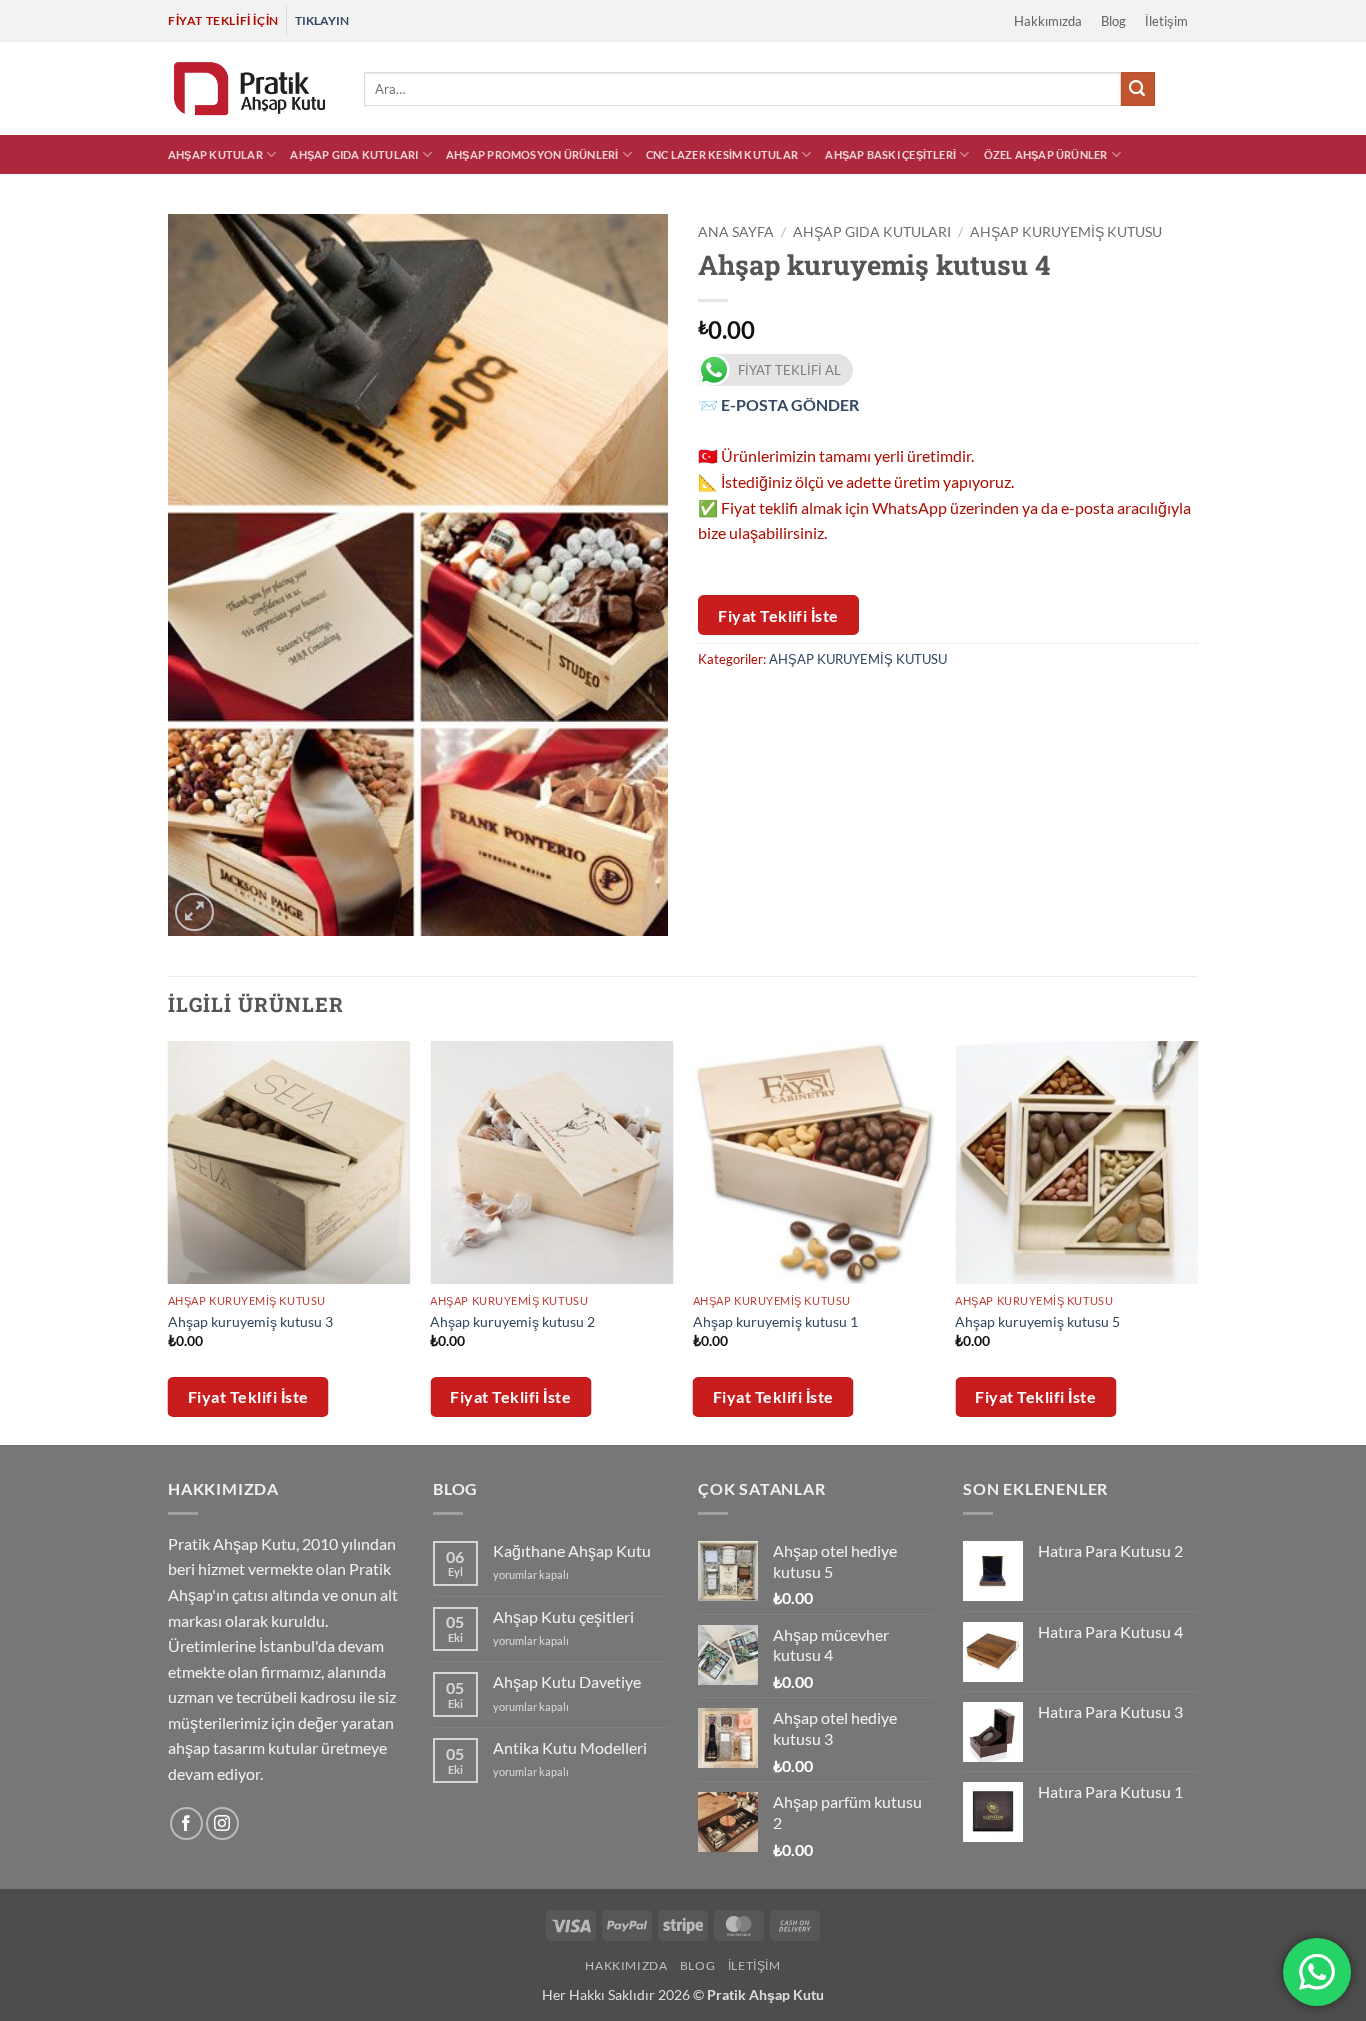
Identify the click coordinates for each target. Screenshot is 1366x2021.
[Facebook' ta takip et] (186, 1823)
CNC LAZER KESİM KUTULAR (722, 154)
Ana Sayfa (736, 232)
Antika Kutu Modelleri (570, 1747)
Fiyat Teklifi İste (778, 615)
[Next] (1197, 1240)
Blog (1113, 21)
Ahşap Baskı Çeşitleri (890, 154)
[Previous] (169, 1240)
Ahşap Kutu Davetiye (567, 1681)
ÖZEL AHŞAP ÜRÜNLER (1046, 154)
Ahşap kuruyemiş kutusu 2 (512, 1321)
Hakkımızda (1048, 21)
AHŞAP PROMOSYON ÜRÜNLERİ (532, 154)
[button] (1165, 89)
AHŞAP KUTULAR (215, 154)
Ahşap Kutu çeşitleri (563, 1616)
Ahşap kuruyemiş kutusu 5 (1037, 1321)
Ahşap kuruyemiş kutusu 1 (775, 1321)
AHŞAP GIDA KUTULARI (354, 154)
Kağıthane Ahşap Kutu (572, 1550)
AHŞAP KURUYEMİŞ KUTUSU (1066, 232)
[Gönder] (1138, 89)
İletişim (1166, 21)
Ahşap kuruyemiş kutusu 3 (250, 1321)
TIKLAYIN (322, 20)
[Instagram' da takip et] (222, 1823)
